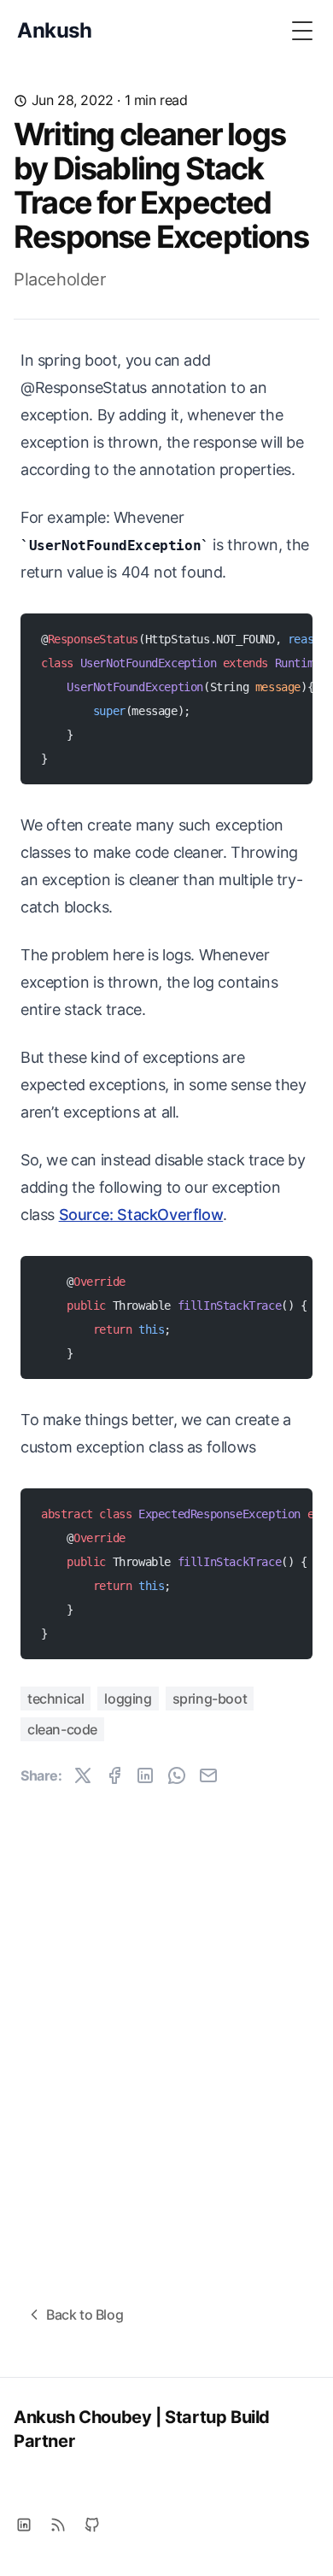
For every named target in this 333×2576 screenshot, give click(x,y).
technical (55, 1699)
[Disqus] (166, 2025)
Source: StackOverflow (141, 1215)
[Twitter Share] (83, 1775)
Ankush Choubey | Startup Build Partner (142, 2429)
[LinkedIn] (24, 2525)
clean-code (62, 1729)
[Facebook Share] (114, 1775)
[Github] (92, 2525)
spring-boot (210, 1699)
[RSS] (58, 2525)
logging (128, 1699)
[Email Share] (208, 1775)
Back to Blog (85, 2315)
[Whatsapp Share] (177, 1775)
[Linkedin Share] (145, 1775)
